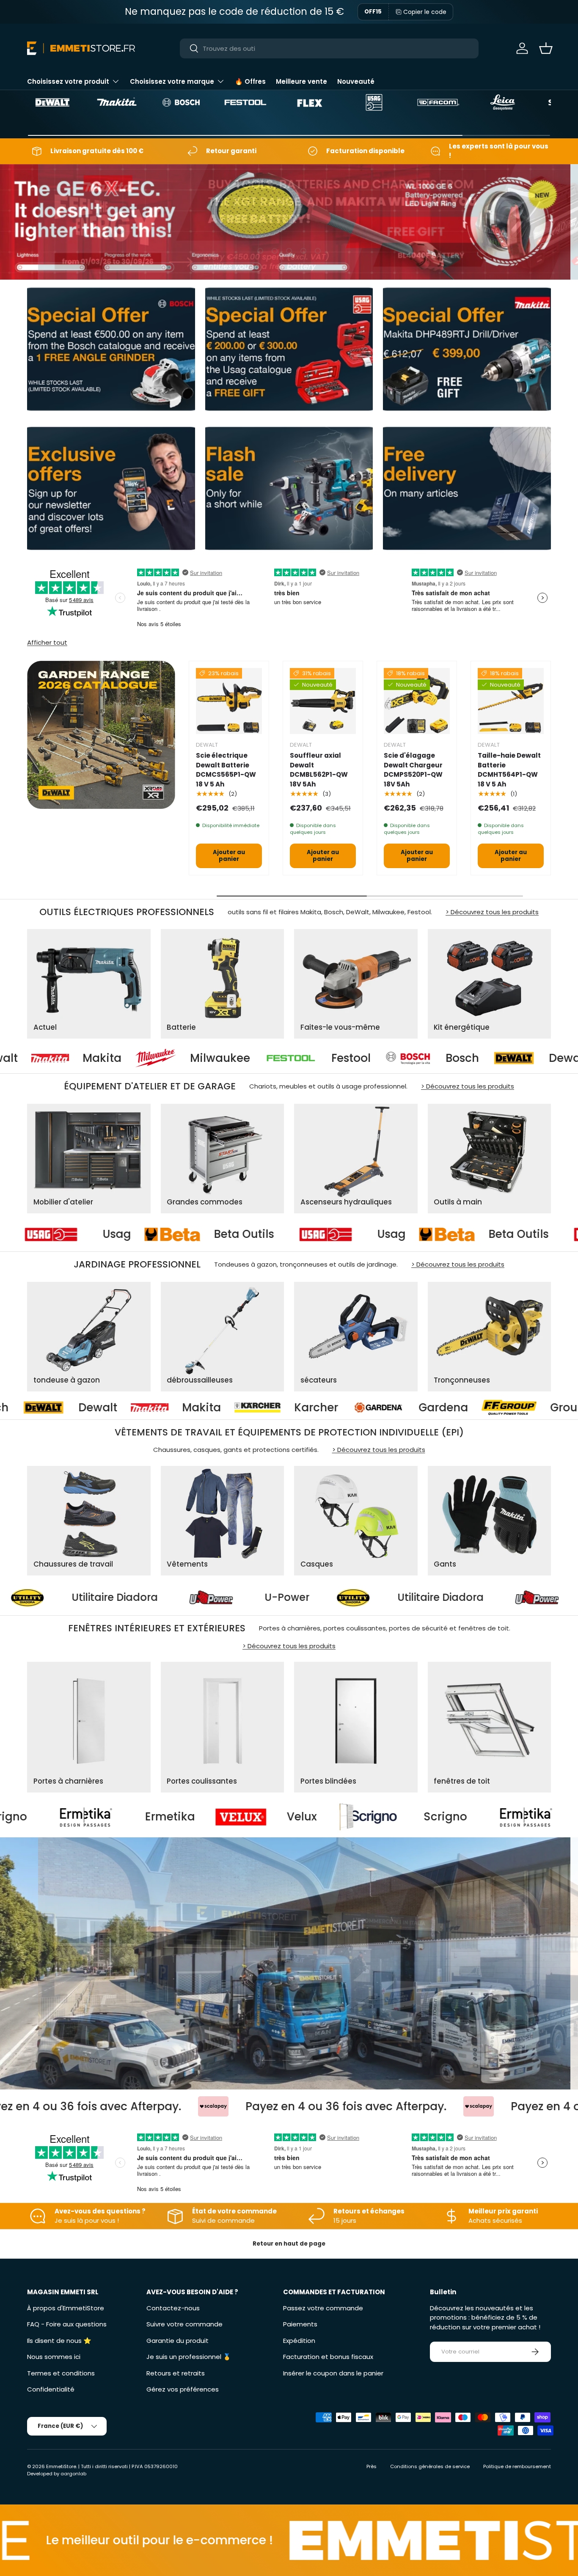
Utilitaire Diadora (309, 1598)
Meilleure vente (301, 81)
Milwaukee (50, 1058)
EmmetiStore (61, 2466)
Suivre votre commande (184, 2324)
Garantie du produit (178, 2341)
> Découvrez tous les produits (492, 912)
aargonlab (73, 2474)
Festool (181, 1058)
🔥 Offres (250, 81)
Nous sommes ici (54, 2357)
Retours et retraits (176, 2373)
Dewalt (399, 1058)
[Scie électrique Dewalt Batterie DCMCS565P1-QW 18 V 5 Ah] (229, 701)
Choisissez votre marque (172, 81)
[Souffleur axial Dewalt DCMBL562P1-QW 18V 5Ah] (323, 701)
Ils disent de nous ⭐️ (59, 2341)
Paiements (300, 2324)
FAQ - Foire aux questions (67, 2324)
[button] (546, 48)
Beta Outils (133, 1235)
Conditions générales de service (430, 2466)
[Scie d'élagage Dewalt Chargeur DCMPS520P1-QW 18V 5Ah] (417, 701)
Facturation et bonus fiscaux (328, 2357)
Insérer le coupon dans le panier (333, 2373)
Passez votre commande (323, 2308)
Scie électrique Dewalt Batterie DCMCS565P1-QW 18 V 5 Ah (226, 770)
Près (372, 2466)
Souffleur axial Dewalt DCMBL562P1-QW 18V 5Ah (319, 770)
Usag (280, 1235)
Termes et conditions (61, 2373)
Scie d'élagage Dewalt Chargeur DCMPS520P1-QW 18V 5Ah (413, 770)
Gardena (148, 1408)
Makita (502, 1058)
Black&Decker (428, 1408)
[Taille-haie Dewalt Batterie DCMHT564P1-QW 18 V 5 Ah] (511, 701)
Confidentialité (51, 2389)
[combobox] (329, 48)
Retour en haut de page (289, 2244)
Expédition (299, 2341)
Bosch (293, 1058)
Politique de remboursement (517, 2466)
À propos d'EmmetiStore (66, 2308)
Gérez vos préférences (183, 2389)
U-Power (155, 1598)
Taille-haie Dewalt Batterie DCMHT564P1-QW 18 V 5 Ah (509, 770)
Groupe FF (283, 1408)
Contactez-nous (173, 2308)
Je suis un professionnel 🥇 (189, 2357)
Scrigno (183, 1817)
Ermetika (348, 1817)
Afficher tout (47, 642)
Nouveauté (356, 81)
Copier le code (425, 12)
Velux (40, 1817)
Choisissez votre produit (68, 81)
